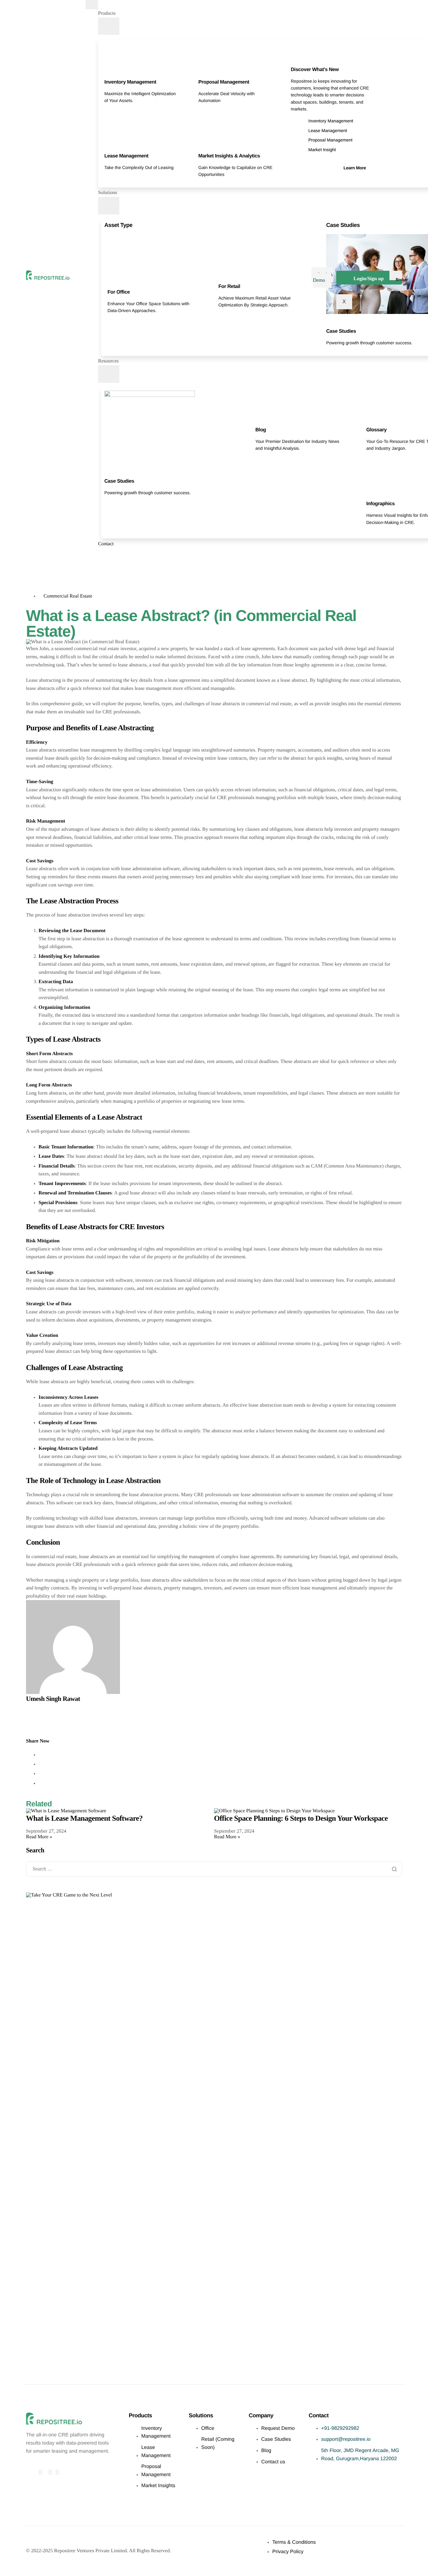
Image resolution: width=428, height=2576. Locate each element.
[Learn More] (363, 160)
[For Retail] (221, 278)
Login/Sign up (369, 279)
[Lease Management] (107, 147)
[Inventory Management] (107, 74)
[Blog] (258, 422)
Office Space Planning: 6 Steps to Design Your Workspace (301, 1819)
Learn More (355, 168)
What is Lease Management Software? (84, 1819)
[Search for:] (214, 1869)
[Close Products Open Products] (109, 26)
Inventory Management (130, 82)
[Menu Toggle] (92, 5)
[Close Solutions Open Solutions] (109, 206)
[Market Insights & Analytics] (201, 147)
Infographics (381, 504)
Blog (261, 430)
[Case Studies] (329, 323)
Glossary (376, 430)
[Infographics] (369, 495)
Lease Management (126, 156)
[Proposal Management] (201, 74)
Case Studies (341, 331)
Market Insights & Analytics (229, 156)
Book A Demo (323, 277)
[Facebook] (40, 2472)
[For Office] (110, 284)
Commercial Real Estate (68, 596)
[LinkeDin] (57, 2472)
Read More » (39, 1837)
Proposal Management (224, 82)
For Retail (229, 287)
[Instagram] (50, 2472)
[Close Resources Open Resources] (109, 374)
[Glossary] (369, 422)
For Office (119, 292)
